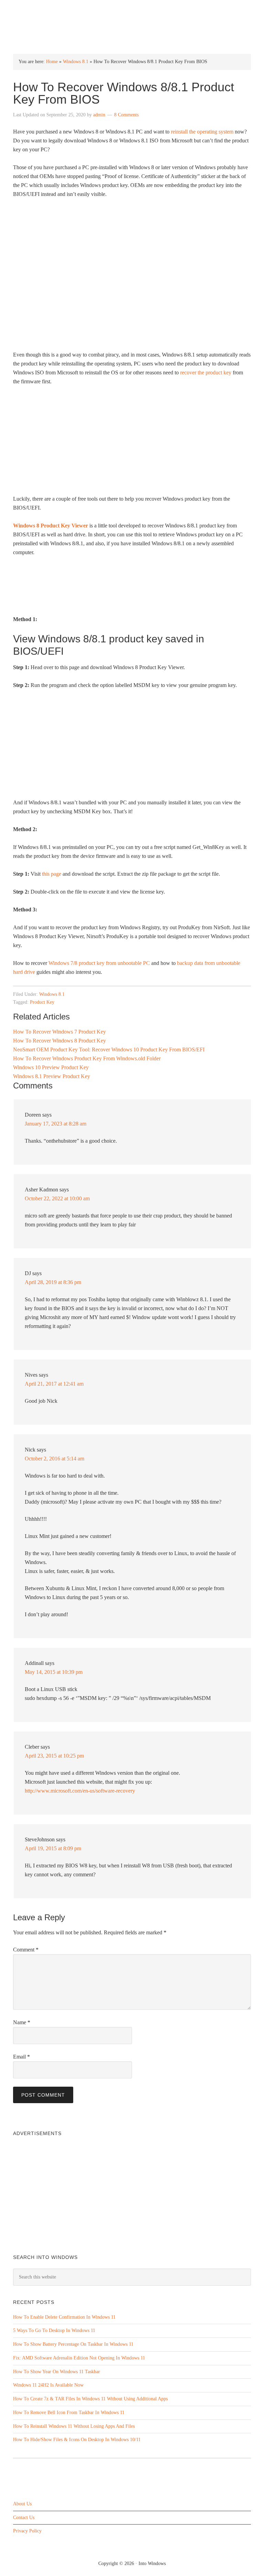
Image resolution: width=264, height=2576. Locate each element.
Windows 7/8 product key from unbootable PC (99, 963)
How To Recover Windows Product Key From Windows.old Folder (87, 1058)
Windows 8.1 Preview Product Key (52, 1076)
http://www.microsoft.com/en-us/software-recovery (80, 1791)
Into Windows (132, 11)
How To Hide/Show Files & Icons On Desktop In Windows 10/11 (77, 2440)
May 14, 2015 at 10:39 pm (54, 1672)
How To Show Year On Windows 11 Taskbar (57, 2372)
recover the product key (206, 372)
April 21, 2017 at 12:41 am (54, 1384)
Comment (26, 1950)
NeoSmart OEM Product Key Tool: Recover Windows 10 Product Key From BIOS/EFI (109, 1050)
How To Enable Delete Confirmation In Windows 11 (64, 2317)
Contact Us (24, 2517)
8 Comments (126, 115)
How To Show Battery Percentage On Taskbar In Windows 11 (73, 2344)
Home (52, 62)
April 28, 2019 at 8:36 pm (53, 1282)
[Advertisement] (132, 443)
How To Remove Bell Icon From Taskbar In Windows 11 (69, 2412)
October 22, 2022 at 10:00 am (57, 1198)
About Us (22, 2504)
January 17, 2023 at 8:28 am (56, 1124)
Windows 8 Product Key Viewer (51, 526)
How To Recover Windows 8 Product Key (59, 1041)
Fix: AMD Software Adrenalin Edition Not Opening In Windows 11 (79, 2358)
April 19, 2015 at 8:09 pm (53, 1848)
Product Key (42, 1002)
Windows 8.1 (76, 62)
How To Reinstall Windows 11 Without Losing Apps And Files (74, 2426)
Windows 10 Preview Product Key (51, 1067)
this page (52, 874)
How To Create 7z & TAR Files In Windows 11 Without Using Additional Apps (90, 2399)
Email (21, 2057)
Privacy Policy (27, 2531)
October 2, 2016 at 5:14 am (54, 1459)
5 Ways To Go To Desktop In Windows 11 (54, 2330)
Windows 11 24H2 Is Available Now (48, 2385)
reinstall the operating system (202, 132)
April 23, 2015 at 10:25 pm (54, 1756)
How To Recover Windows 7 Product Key (59, 1032)
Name (22, 2022)
